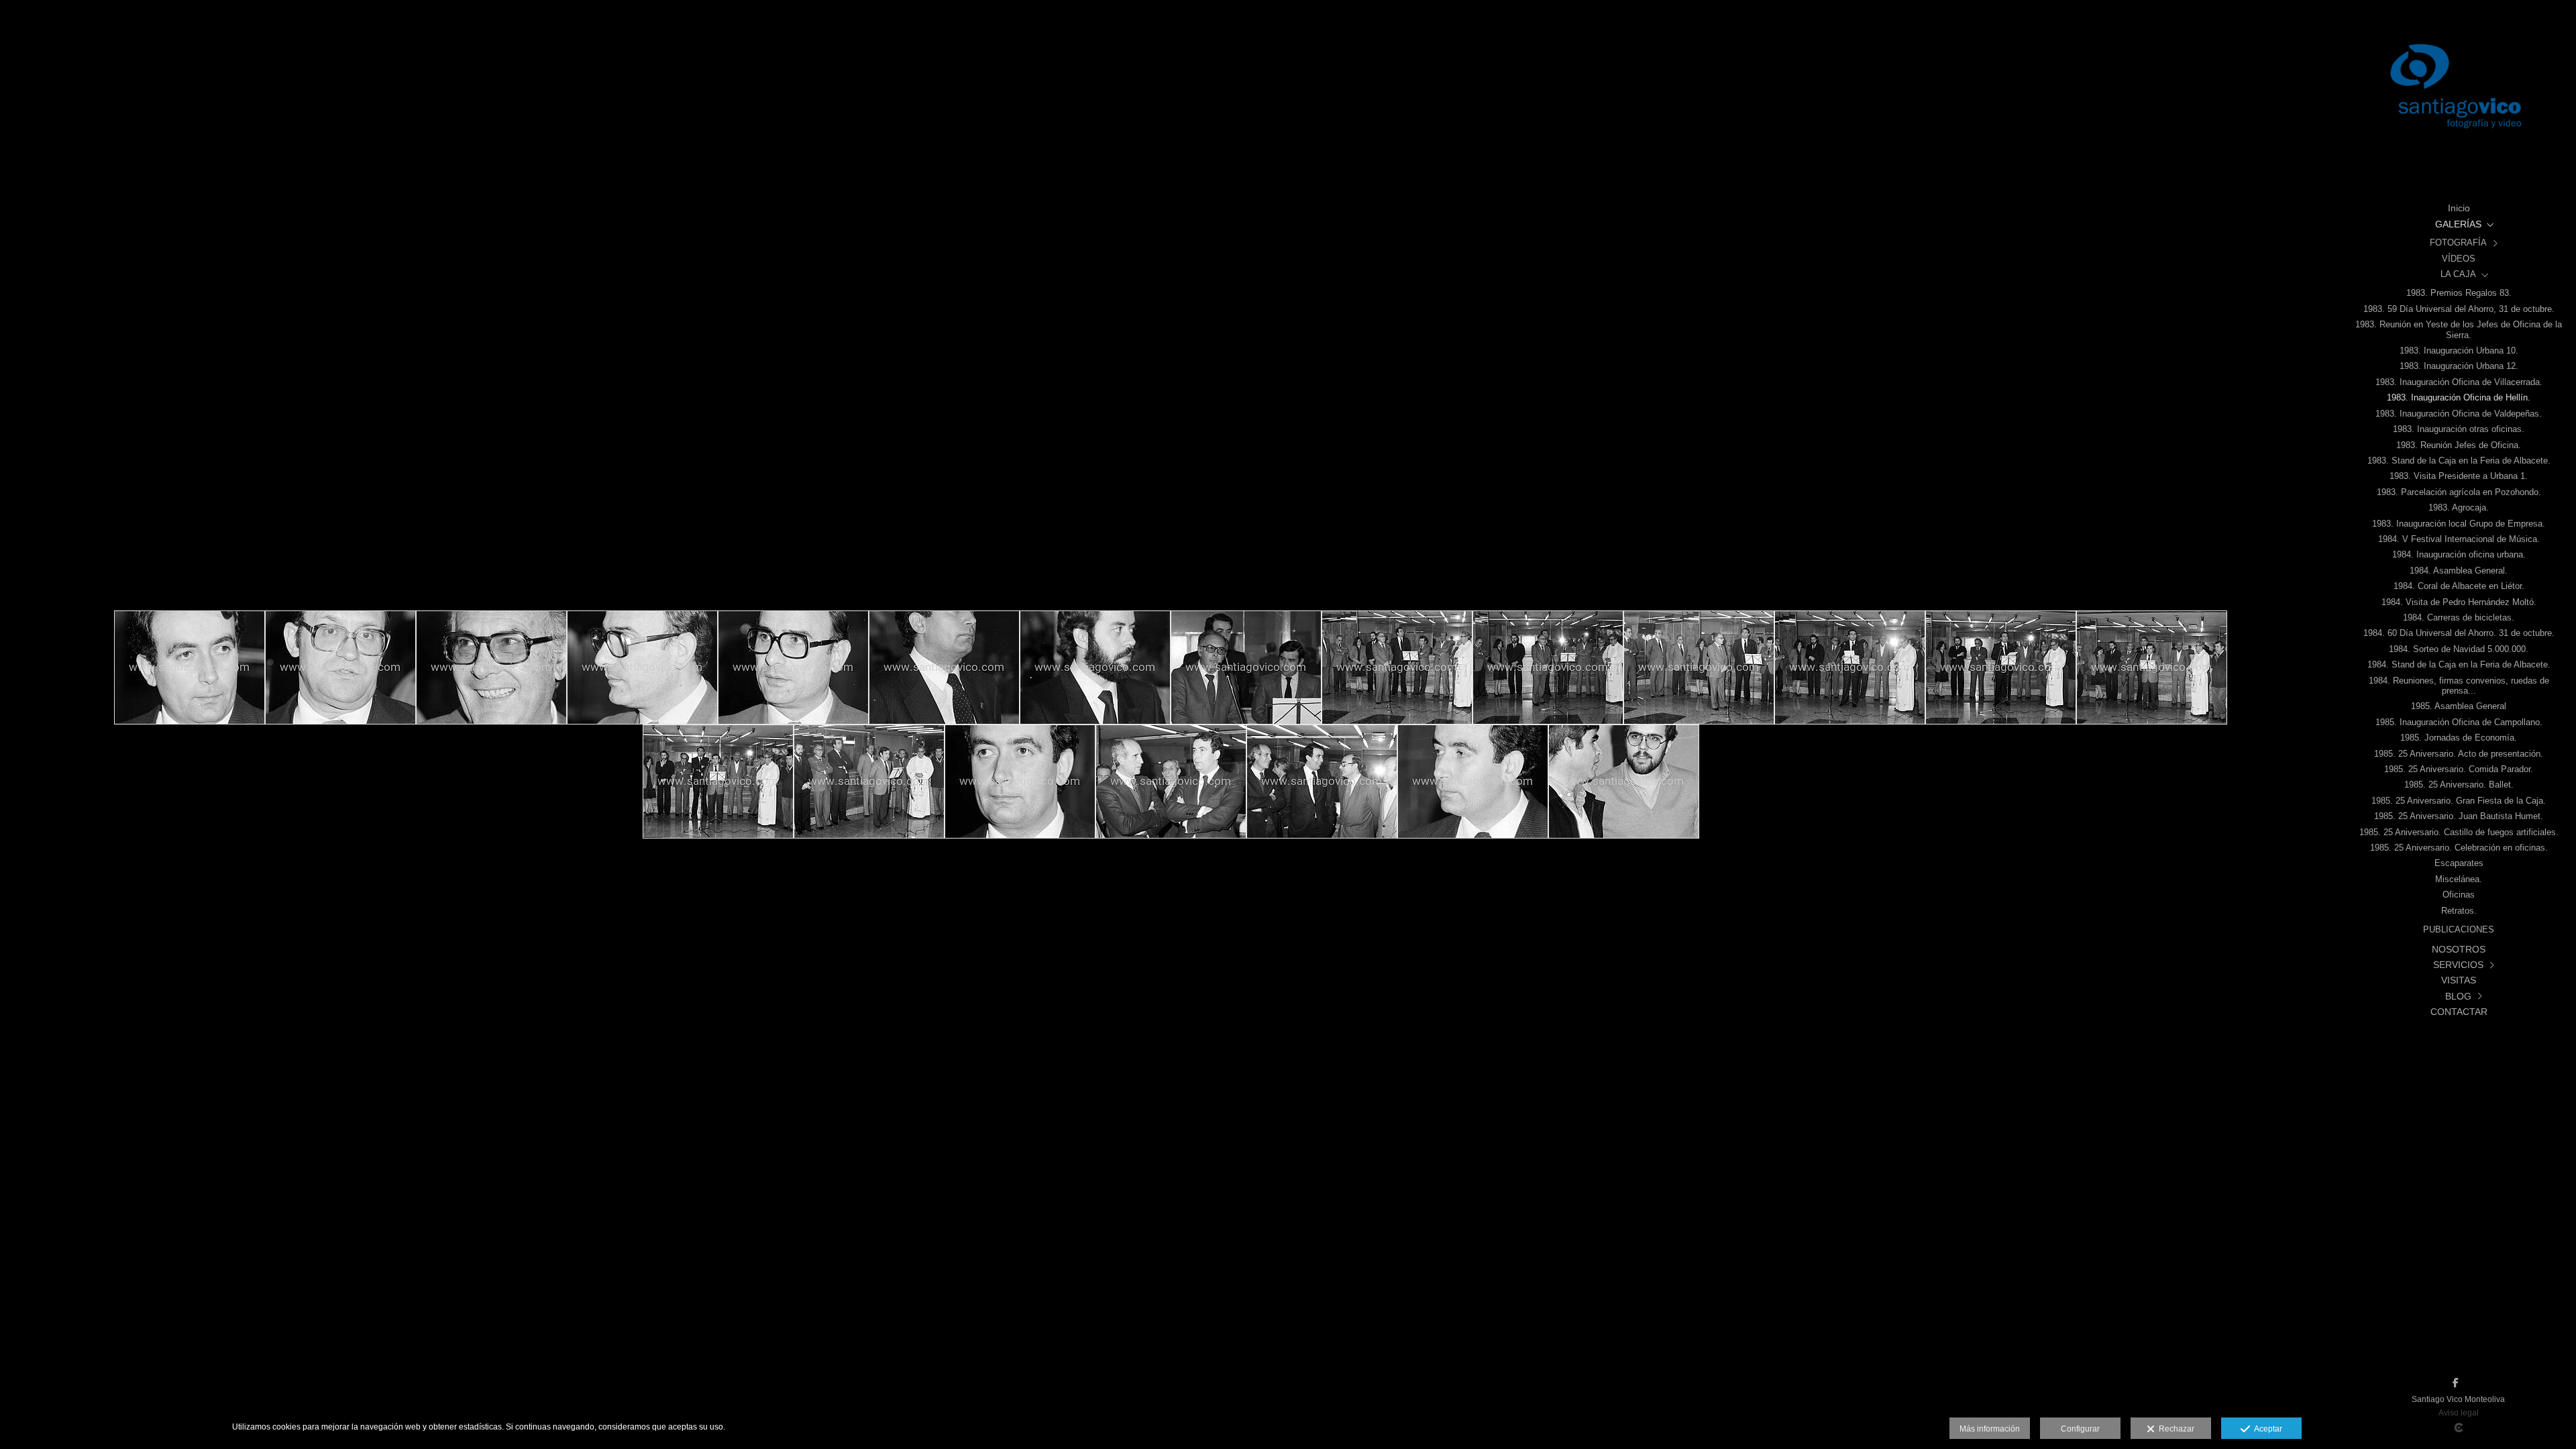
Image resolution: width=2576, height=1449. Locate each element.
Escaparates (2459, 863)
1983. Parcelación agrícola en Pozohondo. (2459, 492)
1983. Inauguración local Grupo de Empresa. (2459, 524)
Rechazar (2175, 1429)
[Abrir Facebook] (2455, 1383)
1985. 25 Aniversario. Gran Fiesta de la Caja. (2459, 801)
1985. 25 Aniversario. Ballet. (2459, 785)
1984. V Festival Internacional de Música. (2459, 539)
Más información (1990, 1429)
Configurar (2080, 1429)
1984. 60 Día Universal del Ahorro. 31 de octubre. (2459, 633)
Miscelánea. (2459, 879)
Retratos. (2459, 911)
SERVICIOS (2458, 965)
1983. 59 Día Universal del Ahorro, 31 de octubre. (2459, 309)
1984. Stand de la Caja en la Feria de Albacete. (2459, 665)
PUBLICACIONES (2459, 930)
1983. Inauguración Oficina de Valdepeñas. (2459, 414)
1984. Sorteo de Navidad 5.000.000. (2459, 649)
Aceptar (2266, 1429)
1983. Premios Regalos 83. (2459, 293)
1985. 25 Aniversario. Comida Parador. (2459, 769)
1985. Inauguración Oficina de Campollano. (2459, 722)
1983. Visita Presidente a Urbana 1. (2459, 476)
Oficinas (2459, 895)
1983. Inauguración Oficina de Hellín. (2459, 398)
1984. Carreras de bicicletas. (2459, 618)
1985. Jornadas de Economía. (2459, 738)
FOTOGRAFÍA (2458, 243)
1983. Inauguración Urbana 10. (2459, 351)
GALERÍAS (2458, 224)
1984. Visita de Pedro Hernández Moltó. (2459, 602)
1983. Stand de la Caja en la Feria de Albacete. (2459, 461)
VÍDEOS (2459, 259)
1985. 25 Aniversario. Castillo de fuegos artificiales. (2459, 833)
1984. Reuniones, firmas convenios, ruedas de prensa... (2459, 686)
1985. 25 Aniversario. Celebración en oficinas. (2459, 848)
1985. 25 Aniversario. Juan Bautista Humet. (2459, 816)
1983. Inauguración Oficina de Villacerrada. (2459, 382)
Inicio (2459, 208)
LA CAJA (2458, 274)
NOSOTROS (2459, 949)
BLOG (2458, 996)
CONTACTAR (2459, 1012)
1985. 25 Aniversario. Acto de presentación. (2459, 754)
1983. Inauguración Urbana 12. (2459, 366)
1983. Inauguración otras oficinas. (2459, 429)
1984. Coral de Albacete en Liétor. (2459, 586)
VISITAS (2459, 980)
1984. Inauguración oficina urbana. (2459, 555)
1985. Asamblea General (2459, 706)
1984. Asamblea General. (2459, 571)
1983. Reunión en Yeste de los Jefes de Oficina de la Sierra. (2459, 330)
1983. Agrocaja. (2459, 508)
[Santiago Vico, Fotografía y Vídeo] (2459, 94)
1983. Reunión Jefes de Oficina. (2459, 445)
